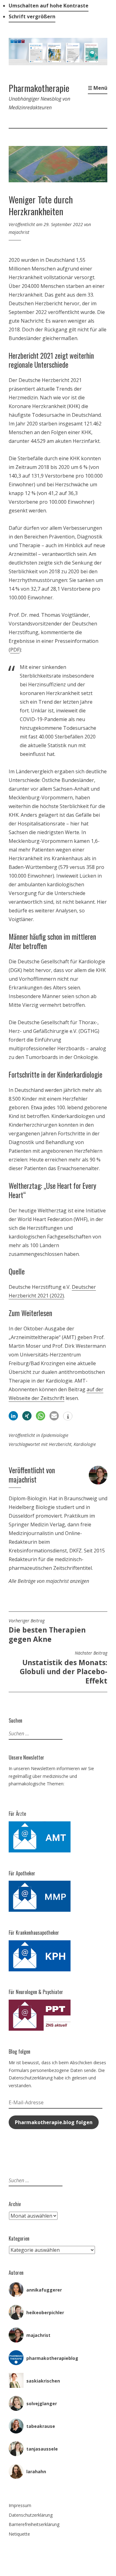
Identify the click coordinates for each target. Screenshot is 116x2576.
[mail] (54, 1416)
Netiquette (19, 2534)
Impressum (20, 2505)
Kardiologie (85, 1444)
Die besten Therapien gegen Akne (47, 1631)
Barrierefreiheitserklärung (34, 2524)
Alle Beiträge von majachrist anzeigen (49, 1581)
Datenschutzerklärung (31, 2515)
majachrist (19, 232)
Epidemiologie (55, 1435)
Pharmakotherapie (39, 88)
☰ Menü (98, 88)
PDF (15, 650)
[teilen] (13, 1416)
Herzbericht (60, 1444)
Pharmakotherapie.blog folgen (54, 2122)
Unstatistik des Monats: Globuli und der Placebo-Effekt (64, 1668)
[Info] (68, 1417)
